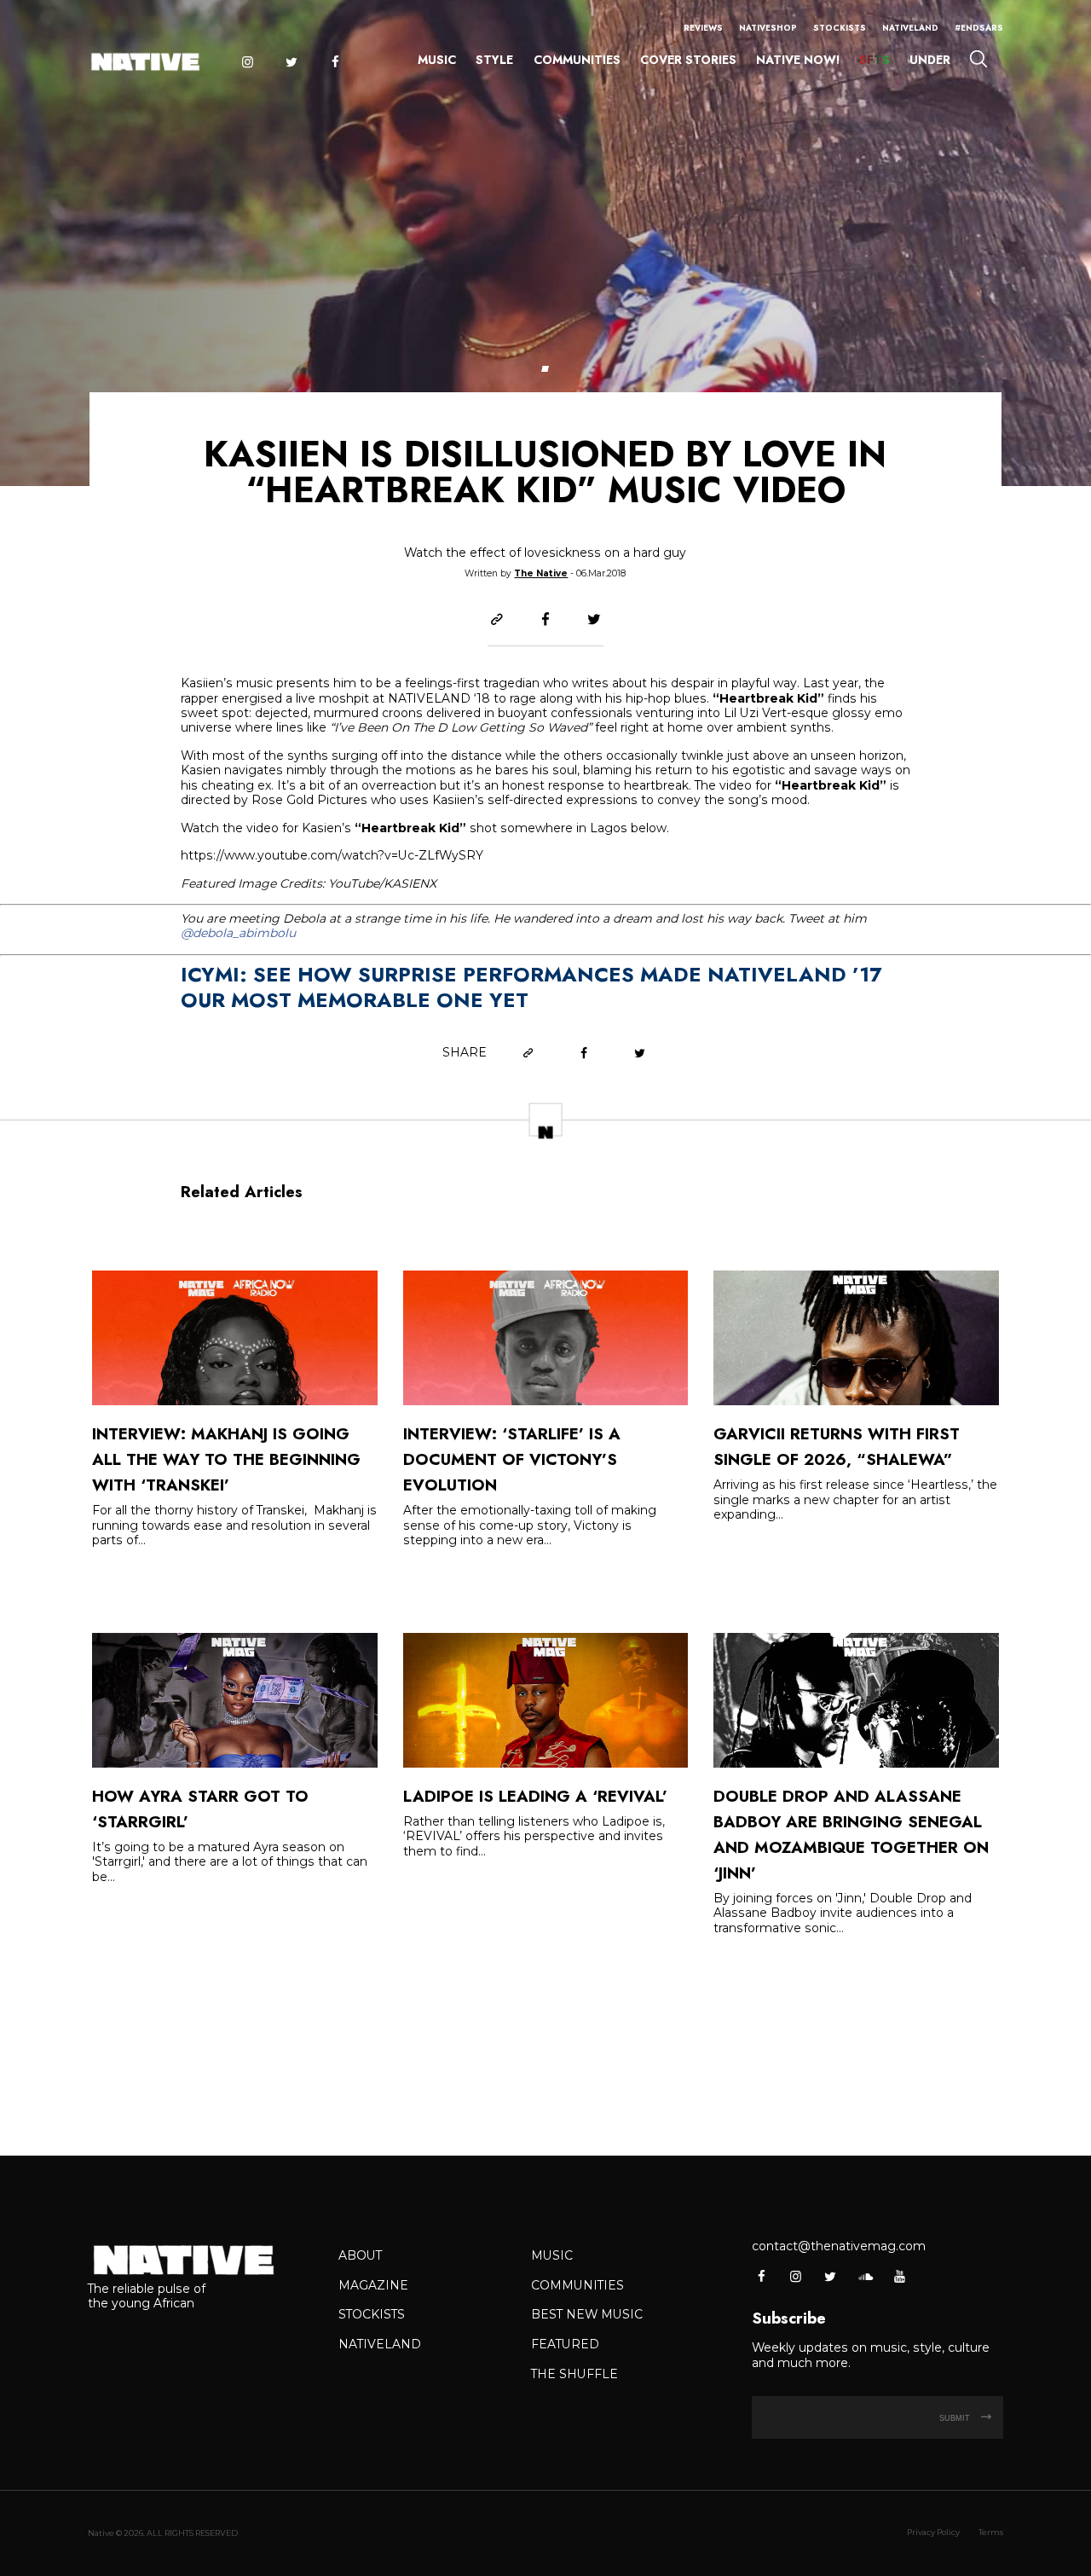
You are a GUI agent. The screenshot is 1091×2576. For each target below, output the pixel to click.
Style (494, 60)
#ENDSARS (979, 28)
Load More (545, 2048)
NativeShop (768, 28)
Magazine (373, 2285)
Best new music (587, 2314)
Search (978, 58)
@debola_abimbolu (238, 933)
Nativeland (910, 28)
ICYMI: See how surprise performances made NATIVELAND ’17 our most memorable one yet (531, 987)
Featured (565, 2344)
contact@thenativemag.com (839, 2246)
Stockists (840, 28)
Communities (577, 60)
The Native (541, 573)
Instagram (247, 62)
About (360, 2255)
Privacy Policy (933, 2532)
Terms (991, 2532)
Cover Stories (688, 60)
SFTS (875, 60)
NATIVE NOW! (798, 60)
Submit (956, 2418)
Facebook (335, 62)
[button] (545, 369)
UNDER (930, 60)
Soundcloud (865, 2276)
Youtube (899, 2276)
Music (437, 60)
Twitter (291, 62)
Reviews (703, 28)
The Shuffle (574, 2374)
